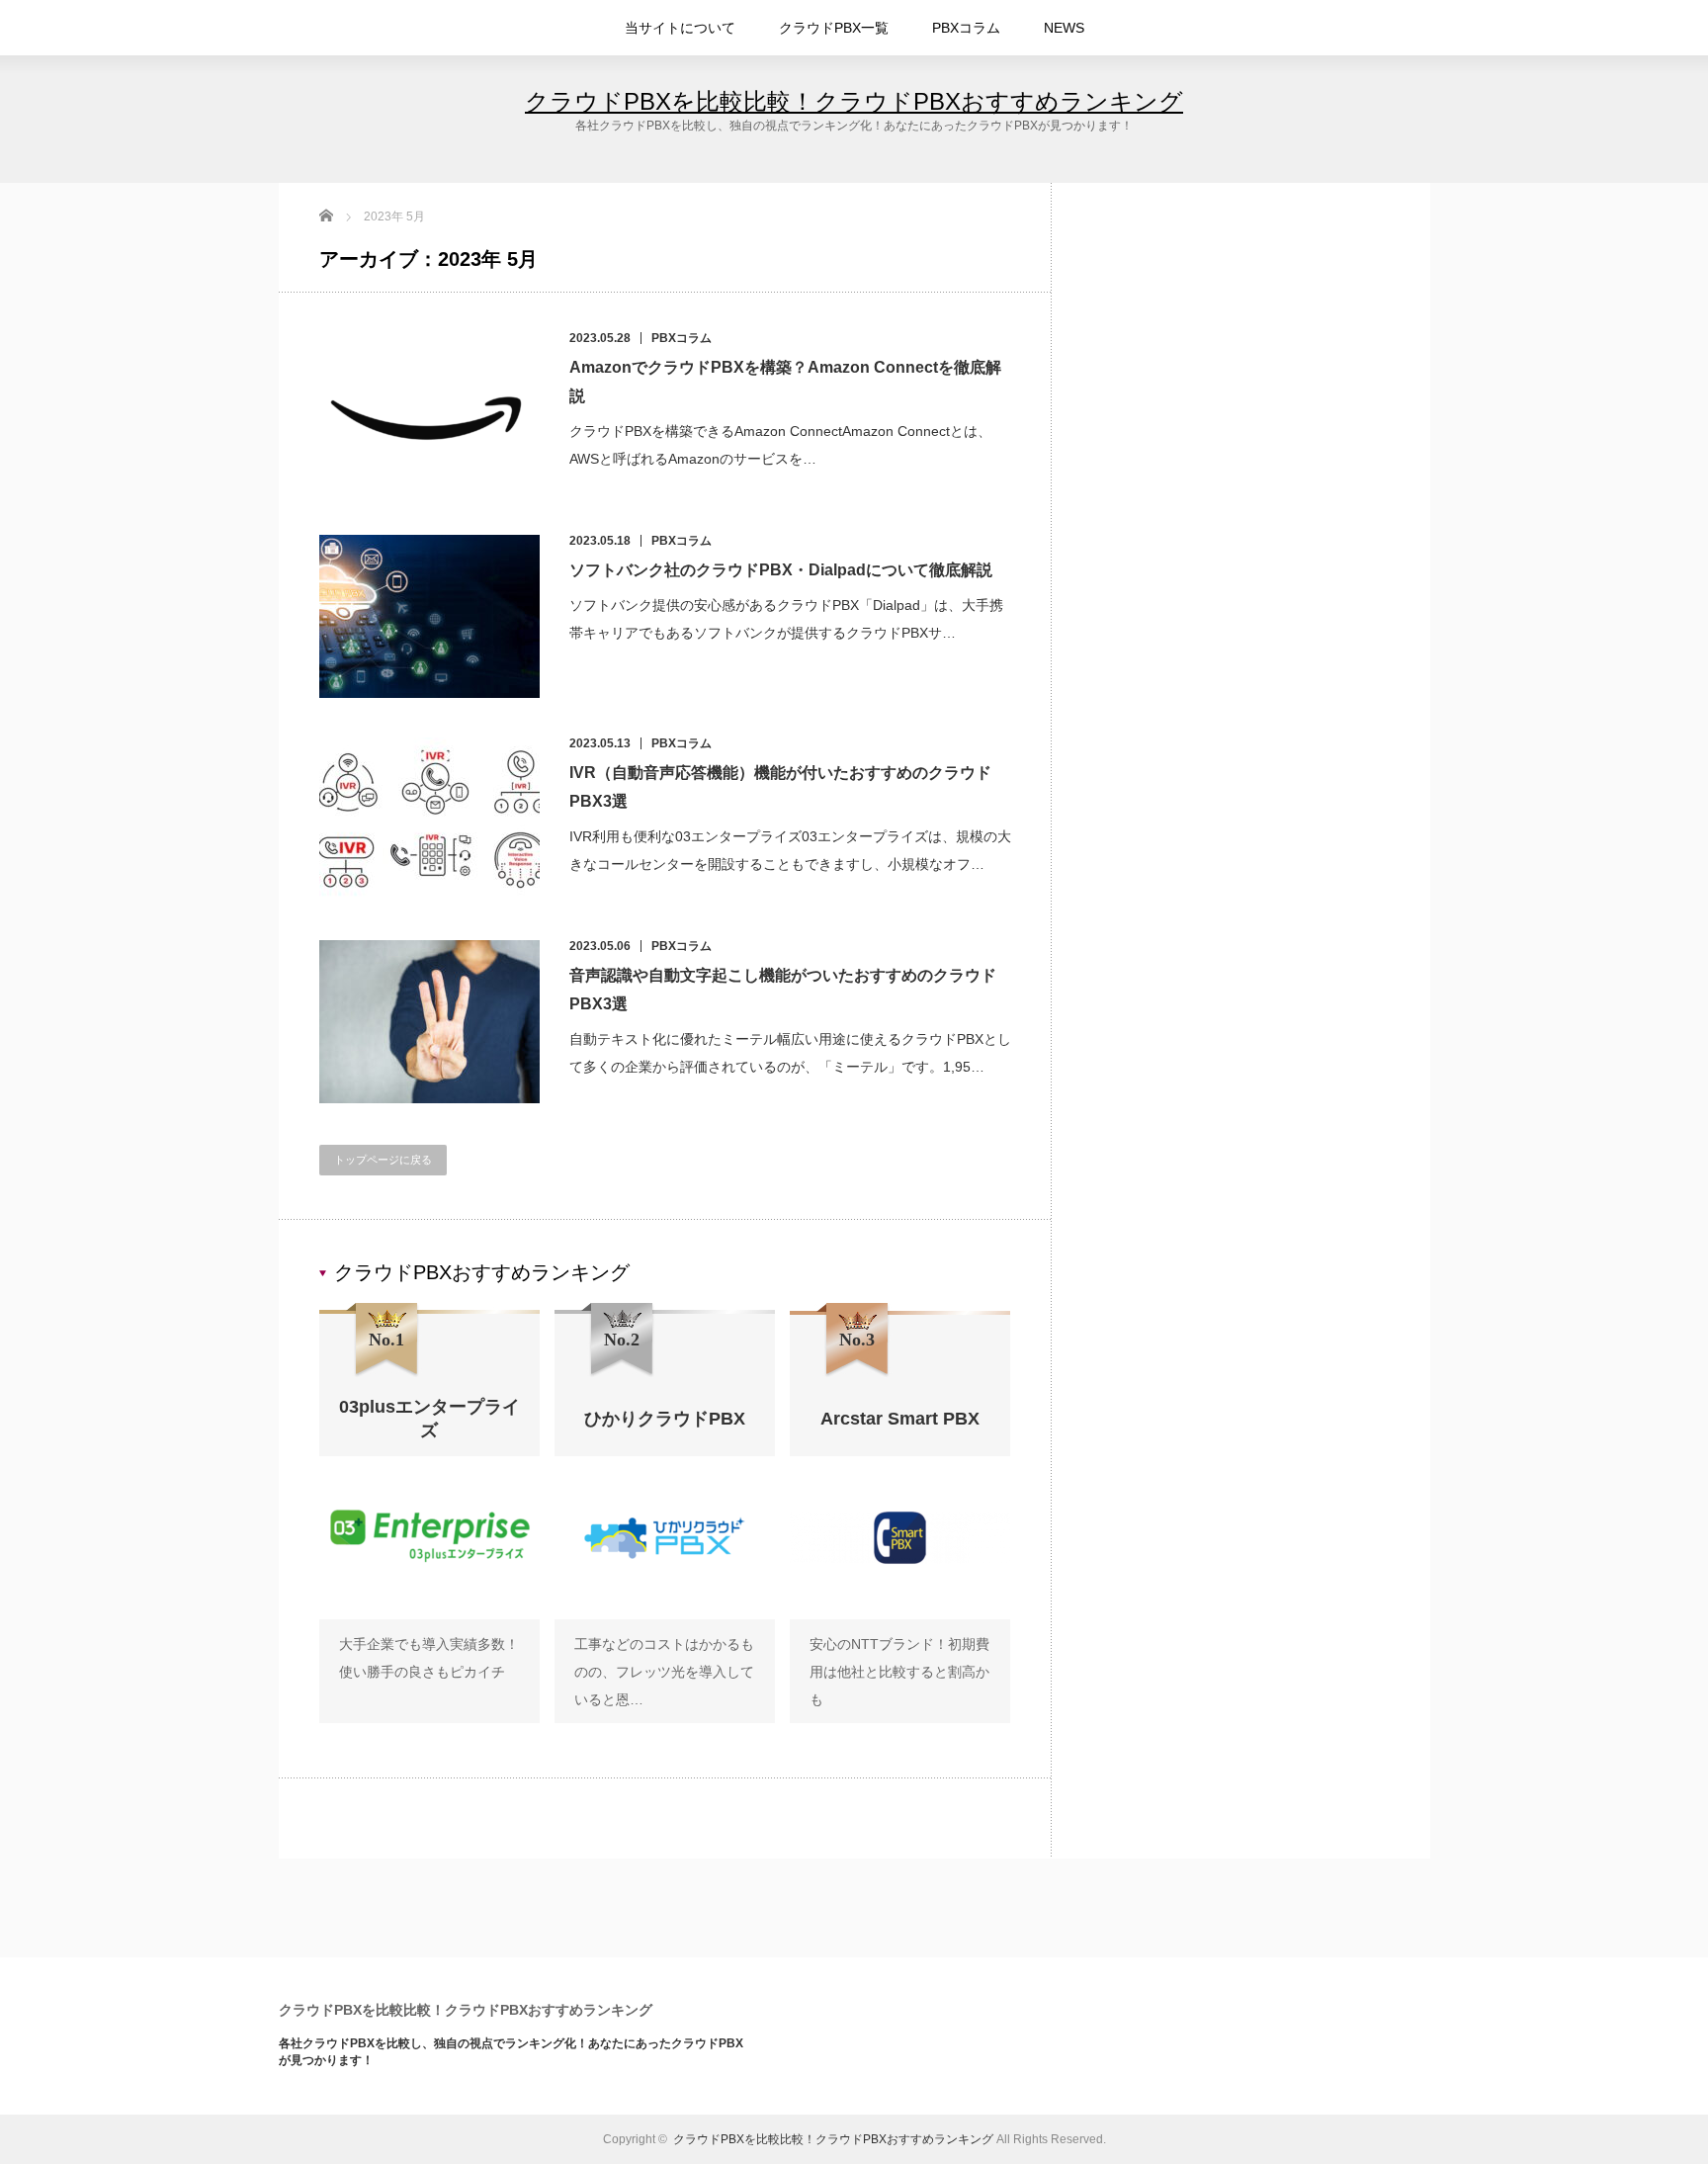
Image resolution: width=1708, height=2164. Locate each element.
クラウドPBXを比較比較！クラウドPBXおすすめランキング (854, 101)
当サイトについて (680, 28)
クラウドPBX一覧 (834, 28)
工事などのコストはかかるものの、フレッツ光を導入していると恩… (664, 1672)
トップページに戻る (383, 1160)
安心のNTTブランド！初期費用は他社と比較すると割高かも (899, 1672)
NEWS (1064, 28)
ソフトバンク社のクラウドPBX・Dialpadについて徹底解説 (781, 570)
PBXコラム (966, 28)
